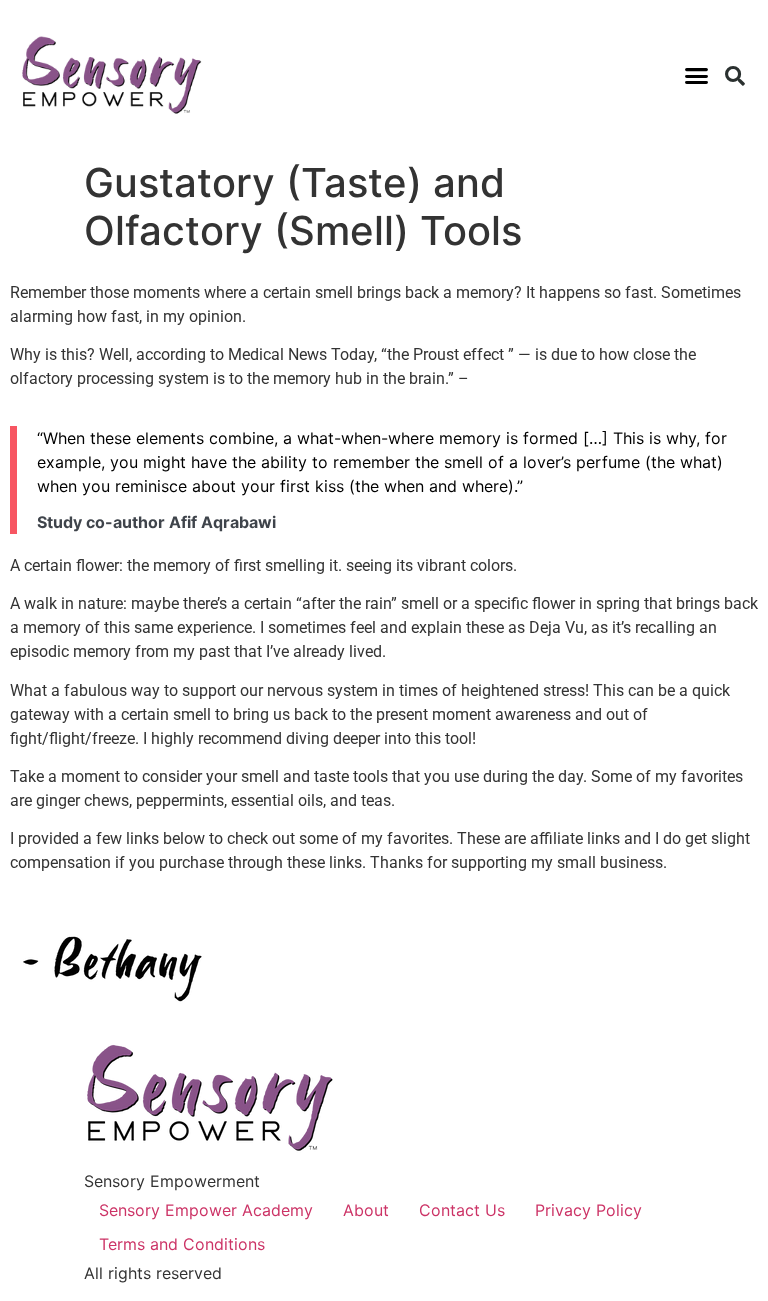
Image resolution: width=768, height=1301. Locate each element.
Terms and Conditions (182, 1244)
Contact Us (462, 1210)
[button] (696, 76)
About (366, 1210)
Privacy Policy (588, 1210)
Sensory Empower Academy (206, 1210)
